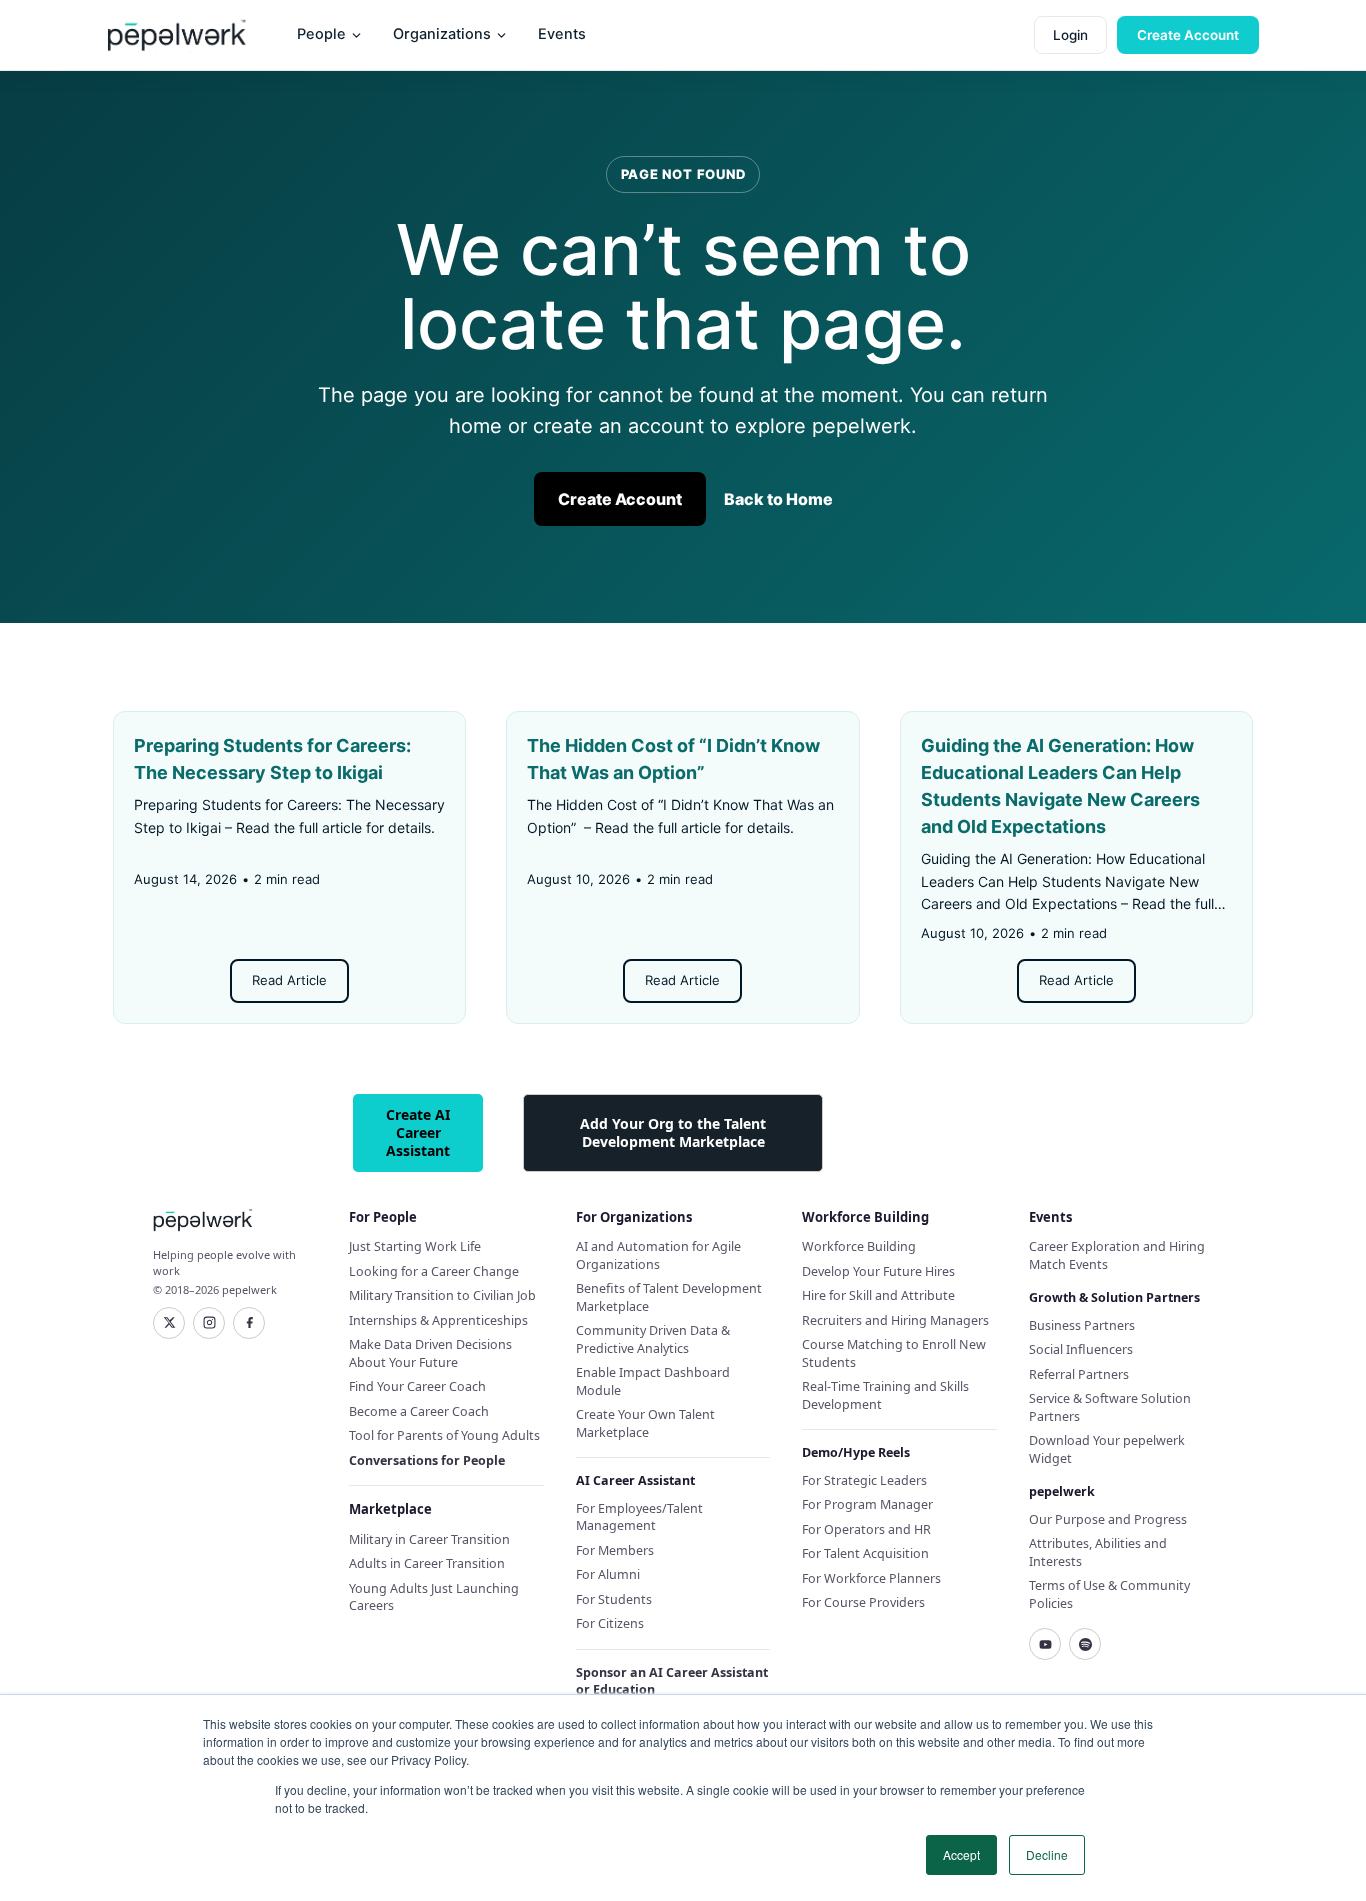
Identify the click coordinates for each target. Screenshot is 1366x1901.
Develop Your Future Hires (878, 1271)
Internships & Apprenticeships (438, 1320)
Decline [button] (1047, 1854)
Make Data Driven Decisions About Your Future (430, 1353)
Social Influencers (1081, 1349)
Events (562, 34)
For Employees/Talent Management (639, 1517)
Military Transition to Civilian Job (442, 1295)
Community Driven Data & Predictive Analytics (653, 1339)
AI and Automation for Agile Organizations (658, 1255)
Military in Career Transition (429, 1539)
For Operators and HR (866, 1529)
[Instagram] (209, 1323)
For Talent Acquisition (865, 1553)
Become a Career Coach (419, 1411)
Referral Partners (1079, 1374)
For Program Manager (867, 1504)
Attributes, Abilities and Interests (1098, 1552)
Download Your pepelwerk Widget (1107, 1449)
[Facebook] (249, 1323)
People (321, 34)
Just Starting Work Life (415, 1246)
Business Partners (1082, 1325)
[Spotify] (1085, 1644)
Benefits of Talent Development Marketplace (669, 1297)
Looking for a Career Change (434, 1271)
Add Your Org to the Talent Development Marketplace (673, 1132)
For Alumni (608, 1574)
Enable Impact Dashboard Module (653, 1381)
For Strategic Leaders (864, 1480)
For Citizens (610, 1623)
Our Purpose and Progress (1108, 1519)
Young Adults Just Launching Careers (434, 1597)
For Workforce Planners (871, 1578)
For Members (615, 1550)
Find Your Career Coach (417, 1386)
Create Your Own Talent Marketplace (645, 1423)
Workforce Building (859, 1246)
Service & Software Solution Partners (1110, 1407)
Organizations (442, 34)
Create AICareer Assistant (418, 1132)
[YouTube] (1045, 1644)
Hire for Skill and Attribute (878, 1295)
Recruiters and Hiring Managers (895, 1320)
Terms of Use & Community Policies (1109, 1594)
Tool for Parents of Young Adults (444, 1435)
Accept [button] (961, 1854)
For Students (614, 1599)
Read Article (289, 980)
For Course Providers (863, 1602)
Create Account (1188, 35)
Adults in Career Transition (427, 1563)
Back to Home (778, 499)
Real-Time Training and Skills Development (885, 1395)
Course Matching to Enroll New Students (894, 1353)
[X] (169, 1323)
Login (1070, 35)
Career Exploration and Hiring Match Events (1117, 1255)
